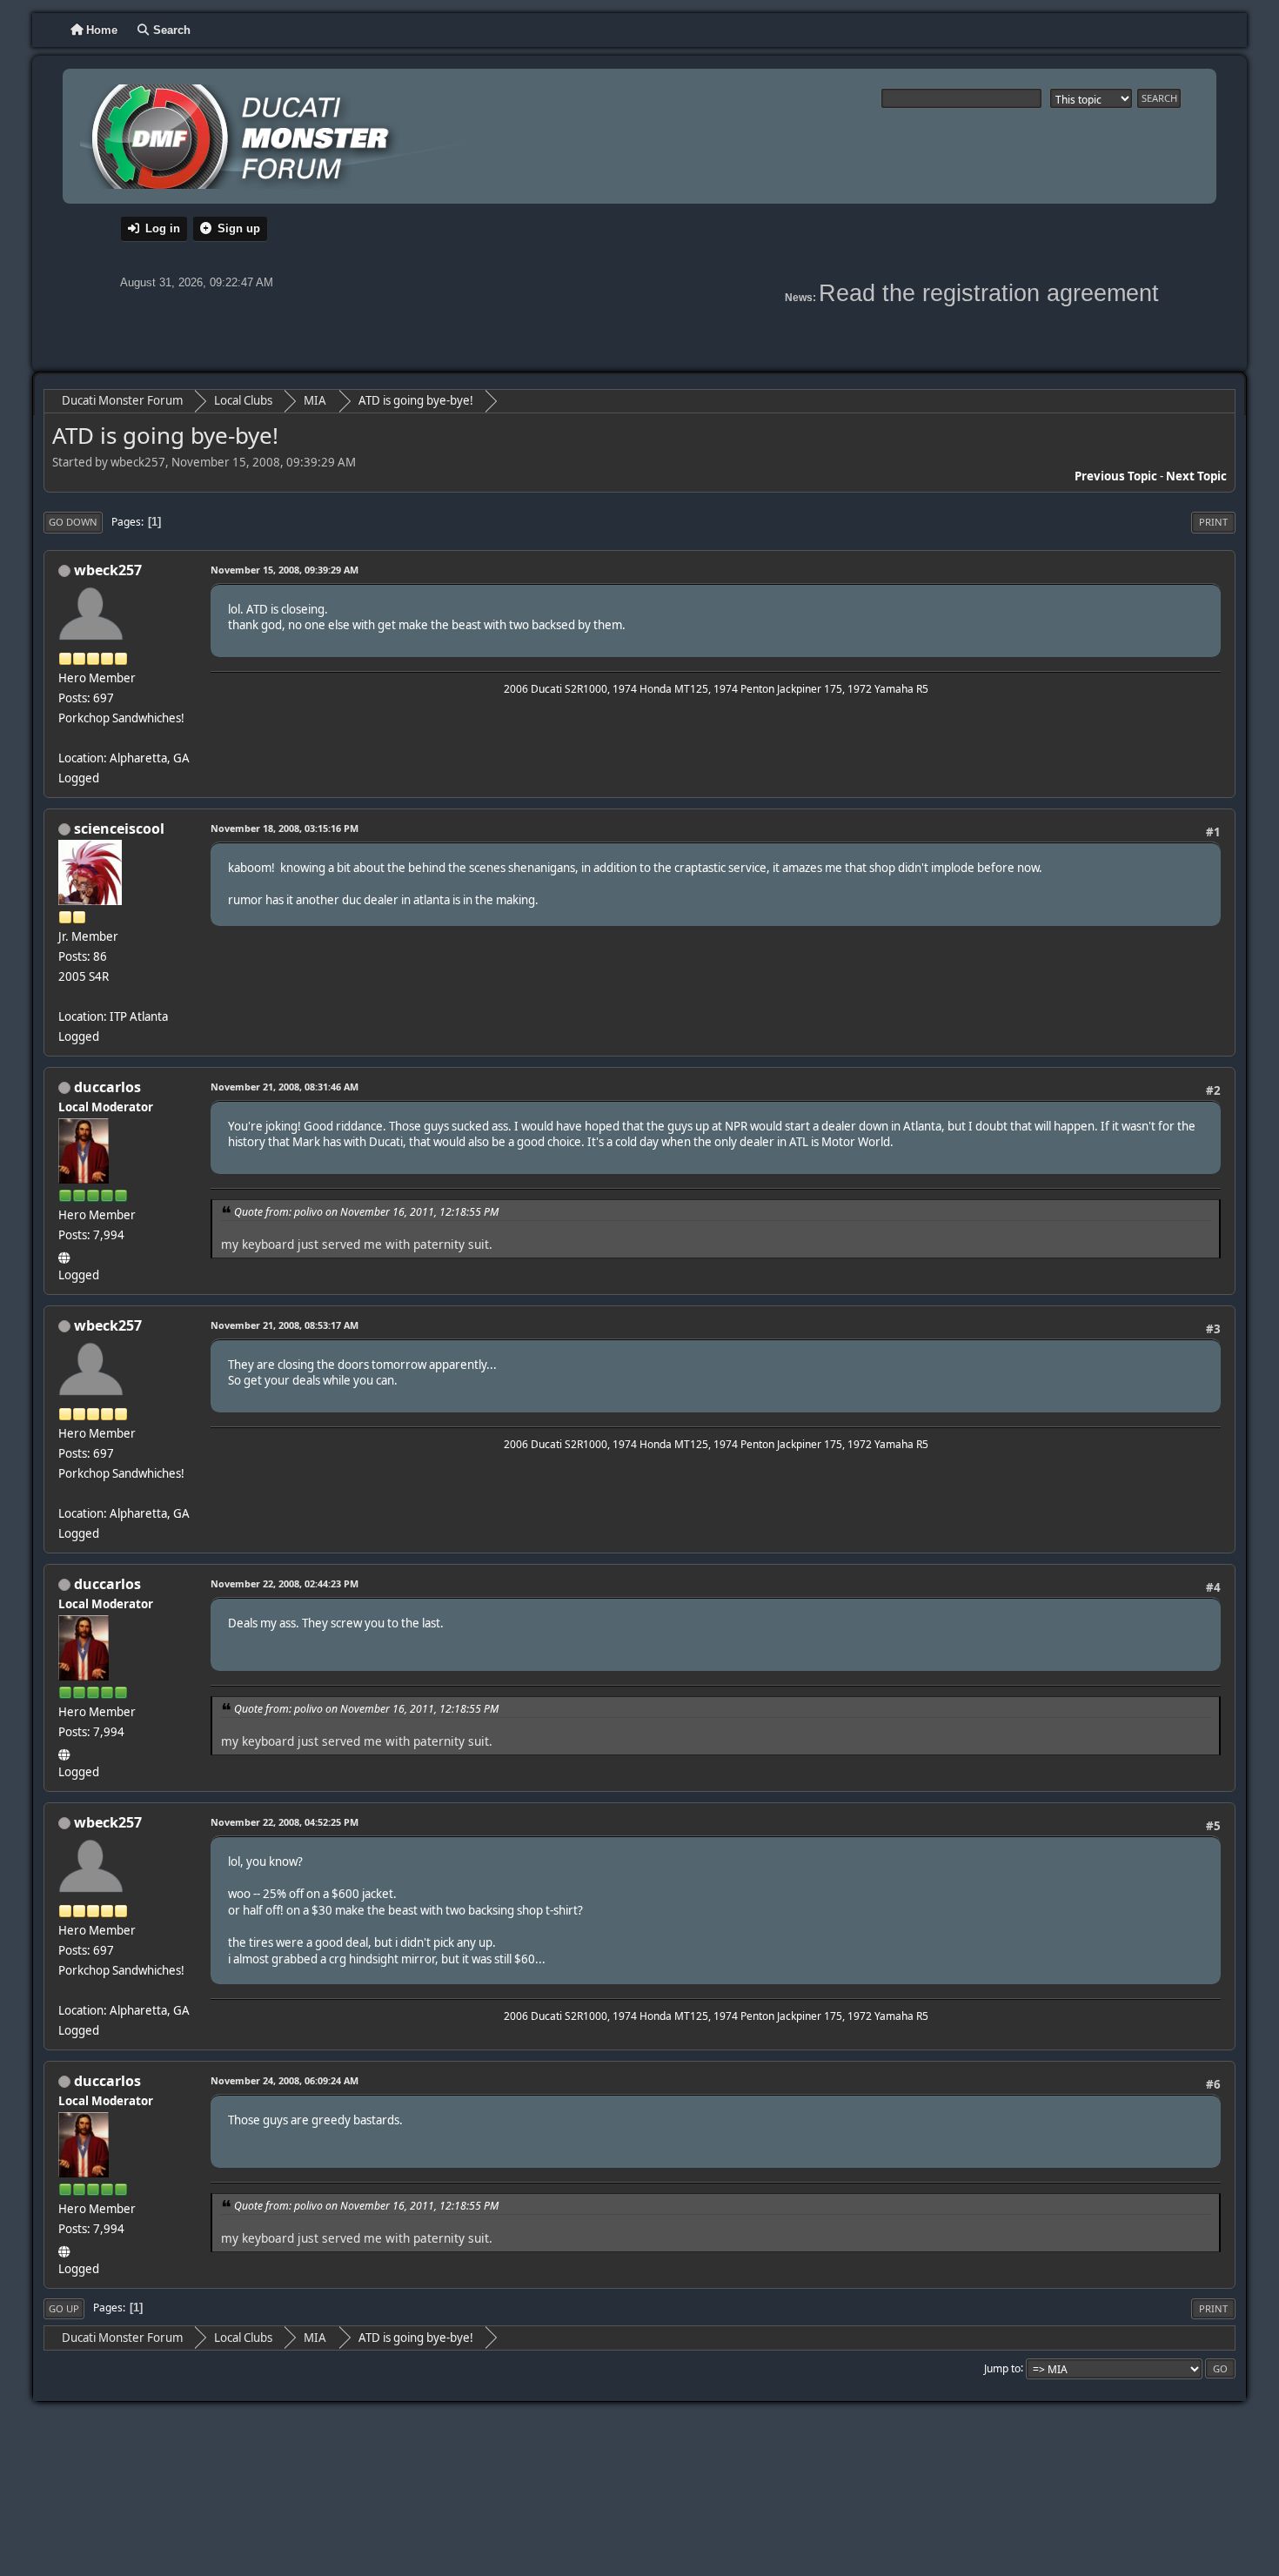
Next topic (1196, 476)
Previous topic (1116, 476)
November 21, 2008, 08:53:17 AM (285, 1325)
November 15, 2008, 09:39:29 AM (285, 570)
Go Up (64, 2308)
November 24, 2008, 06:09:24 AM (285, 2080)
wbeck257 (108, 570)
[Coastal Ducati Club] (65, 1255)
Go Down (73, 522)
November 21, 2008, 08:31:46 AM (285, 1087)
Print (1213, 522)
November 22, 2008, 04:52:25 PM (285, 1822)
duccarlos (107, 1087)
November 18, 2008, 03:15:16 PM (285, 828)
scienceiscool (119, 828)
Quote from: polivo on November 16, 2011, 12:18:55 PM (366, 1212)
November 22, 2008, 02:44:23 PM (285, 1583)
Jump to (1002, 2368)
